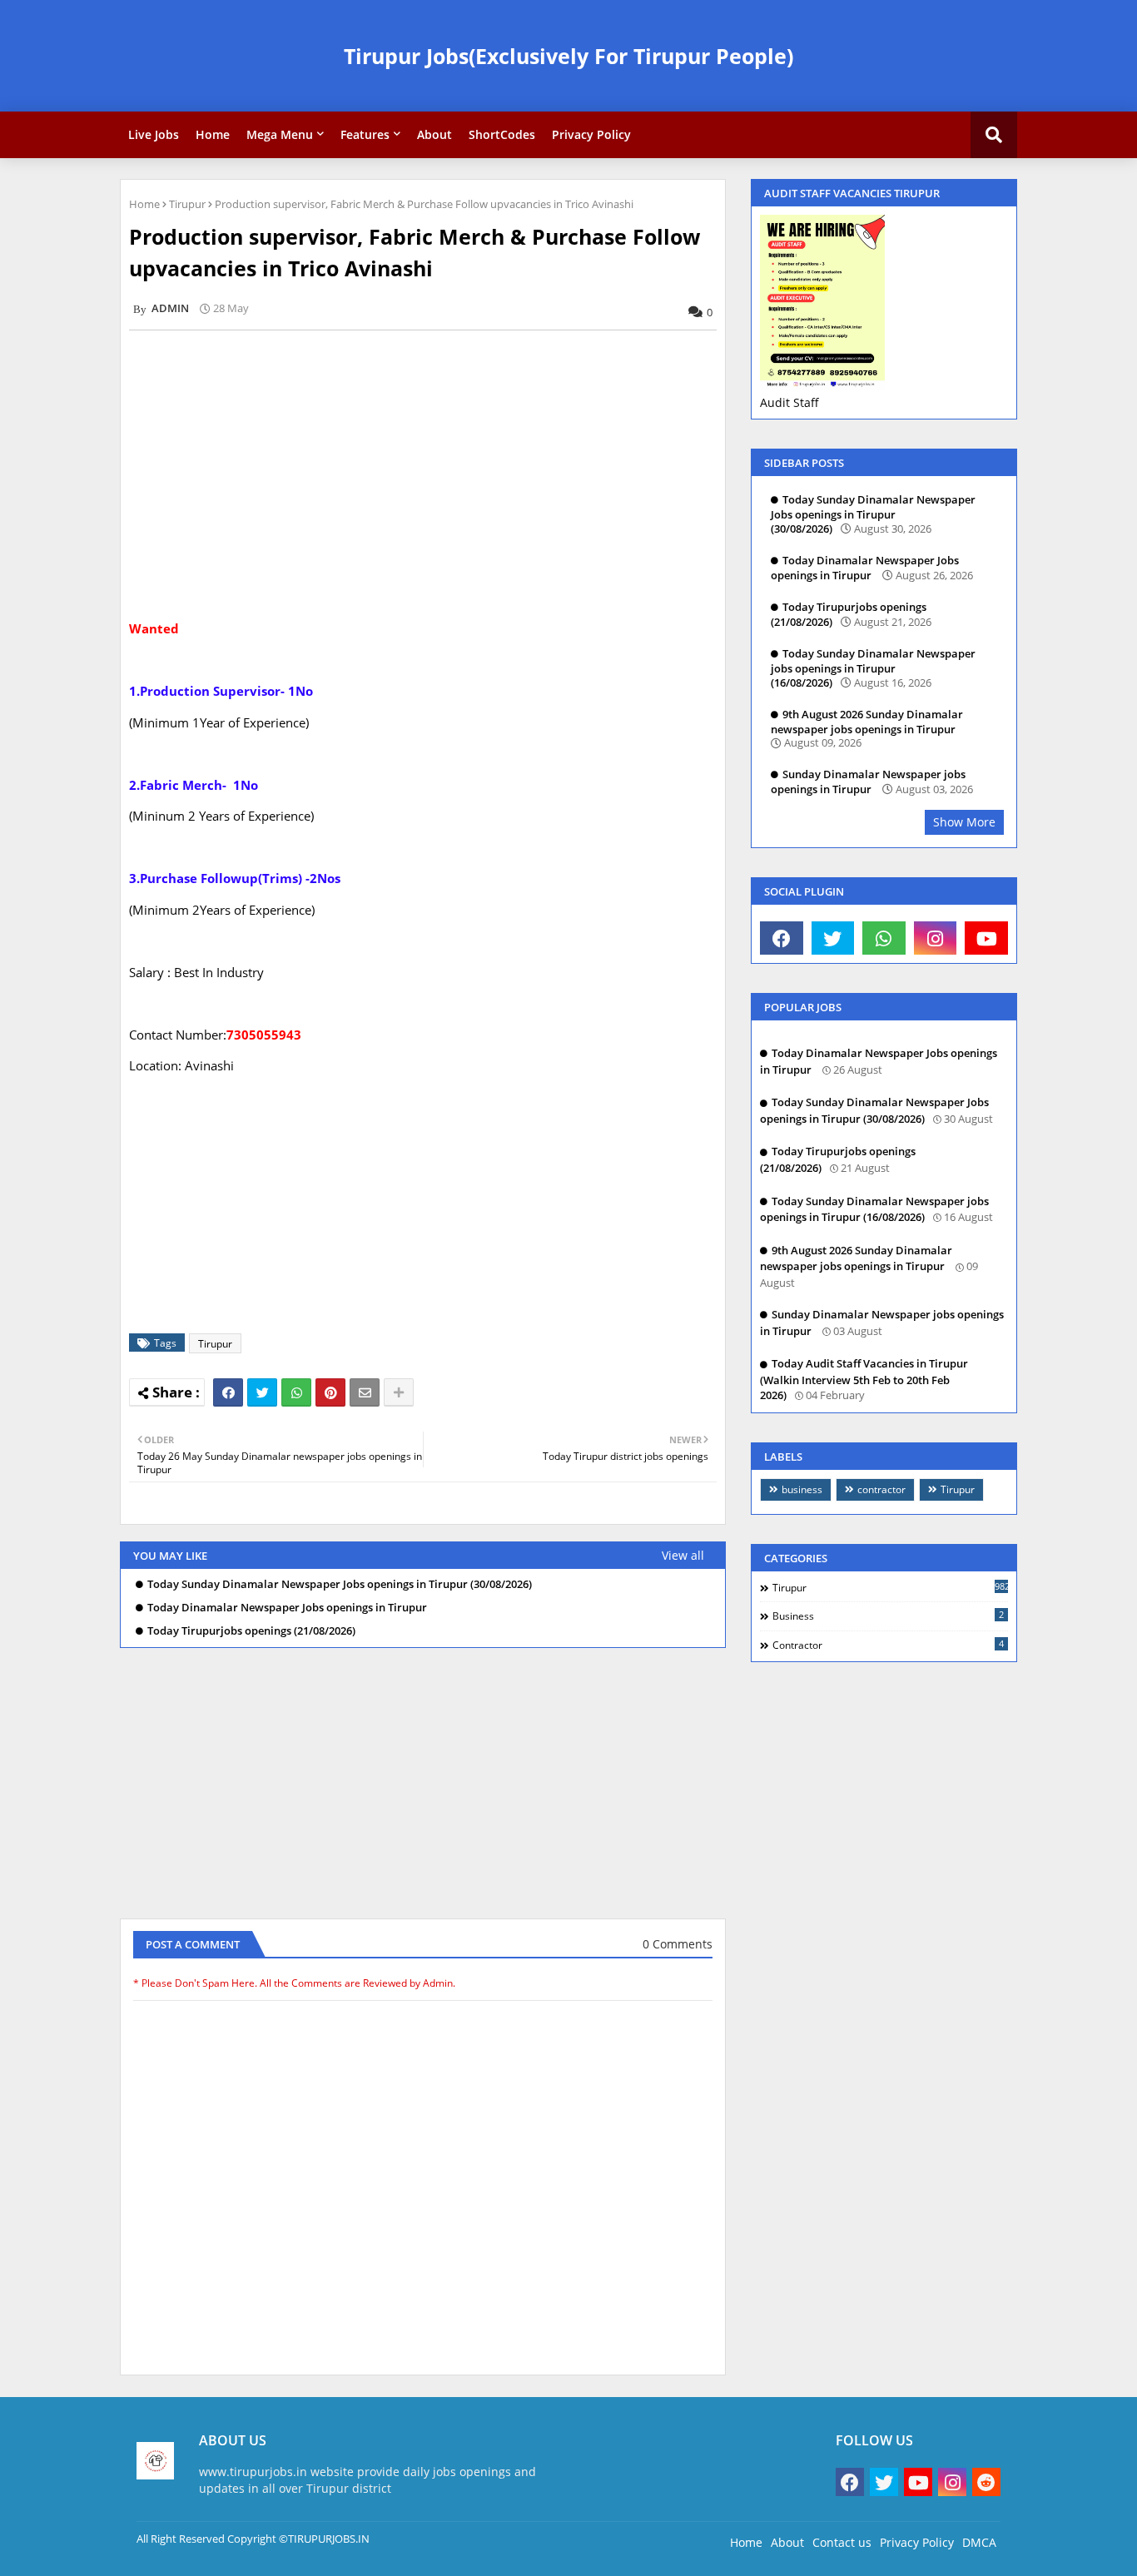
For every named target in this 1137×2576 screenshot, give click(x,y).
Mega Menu (280, 134)
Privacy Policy (591, 134)
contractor (881, 1489)
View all (683, 1555)
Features (365, 134)
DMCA (979, 2542)
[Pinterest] (330, 1392)
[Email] (365, 1392)
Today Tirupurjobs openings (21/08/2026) (251, 1631)
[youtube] (986, 938)
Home (213, 134)
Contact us (842, 2542)
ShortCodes (502, 134)
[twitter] (833, 938)
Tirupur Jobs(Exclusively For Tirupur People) (568, 56)
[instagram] (936, 938)
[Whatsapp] (296, 1392)
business (802, 1489)
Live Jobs (154, 134)
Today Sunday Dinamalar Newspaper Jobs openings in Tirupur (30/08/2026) (340, 1584)
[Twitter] (262, 1392)
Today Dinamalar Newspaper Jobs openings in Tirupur (287, 1608)
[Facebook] (228, 1392)
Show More (964, 822)
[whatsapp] (884, 938)
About (434, 134)
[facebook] (782, 938)
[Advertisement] (432, 459)
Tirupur (187, 204)
